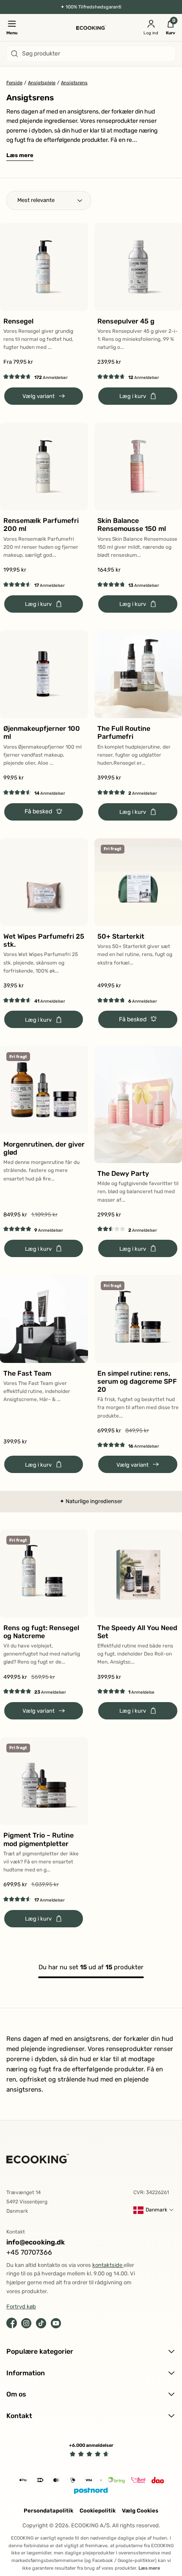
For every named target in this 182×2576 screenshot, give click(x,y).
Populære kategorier (40, 2351)
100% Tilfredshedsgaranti (94, 7)
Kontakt (19, 2416)
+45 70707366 (29, 2252)
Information (26, 2373)
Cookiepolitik (98, 2511)
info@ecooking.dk (36, 2242)
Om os (16, 2394)
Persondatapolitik (48, 2511)
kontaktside (108, 2265)
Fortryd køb (21, 2307)
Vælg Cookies (140, 2511)
